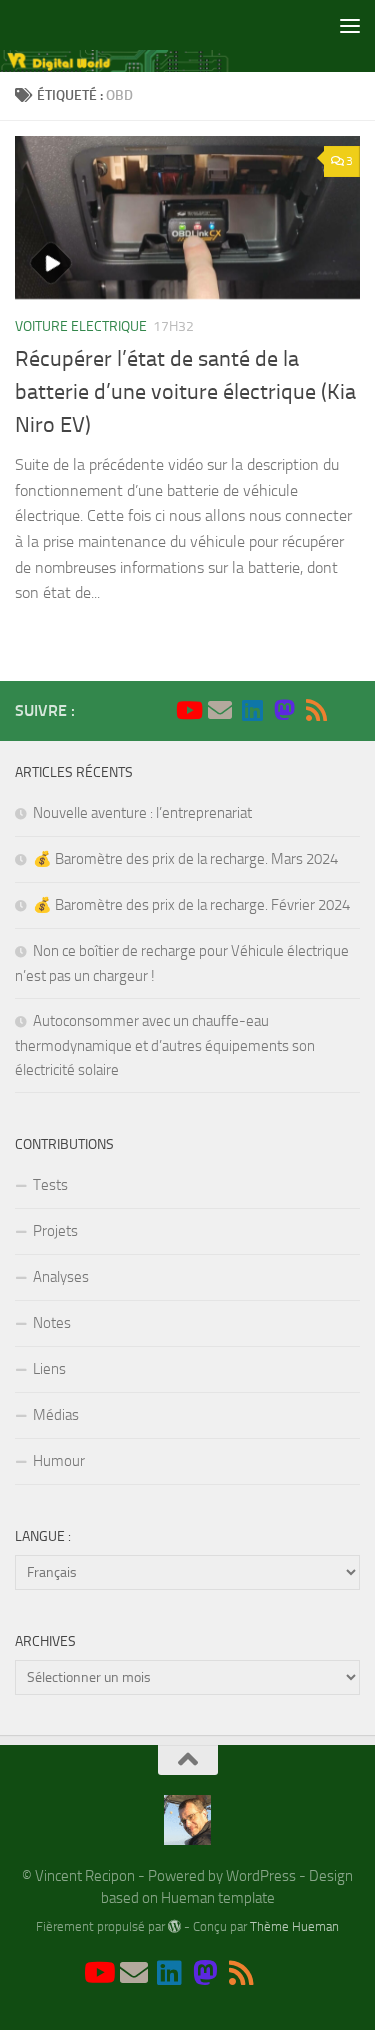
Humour (59, 1461)
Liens (49, 1369)
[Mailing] (220, 710)
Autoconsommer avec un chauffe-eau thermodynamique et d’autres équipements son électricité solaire (165, 1045)
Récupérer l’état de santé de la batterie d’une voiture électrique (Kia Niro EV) (185, 392)
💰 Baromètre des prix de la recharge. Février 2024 (191, 905)
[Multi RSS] (316, 710)
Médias (56, 1415)
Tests (50, 1185)
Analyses (61, 1277)
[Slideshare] (348, 711)
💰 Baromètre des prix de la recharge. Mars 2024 (185, 859)
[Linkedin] (252, 710)
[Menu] (350, 25)
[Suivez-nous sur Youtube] (188, 710)
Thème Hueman (294, 1926)
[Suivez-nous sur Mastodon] (284, 710)
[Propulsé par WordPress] (174, 1926)
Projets (55, 1231)
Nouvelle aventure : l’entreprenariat (142, 813)
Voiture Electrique (81, 326)
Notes (52, 1323)
